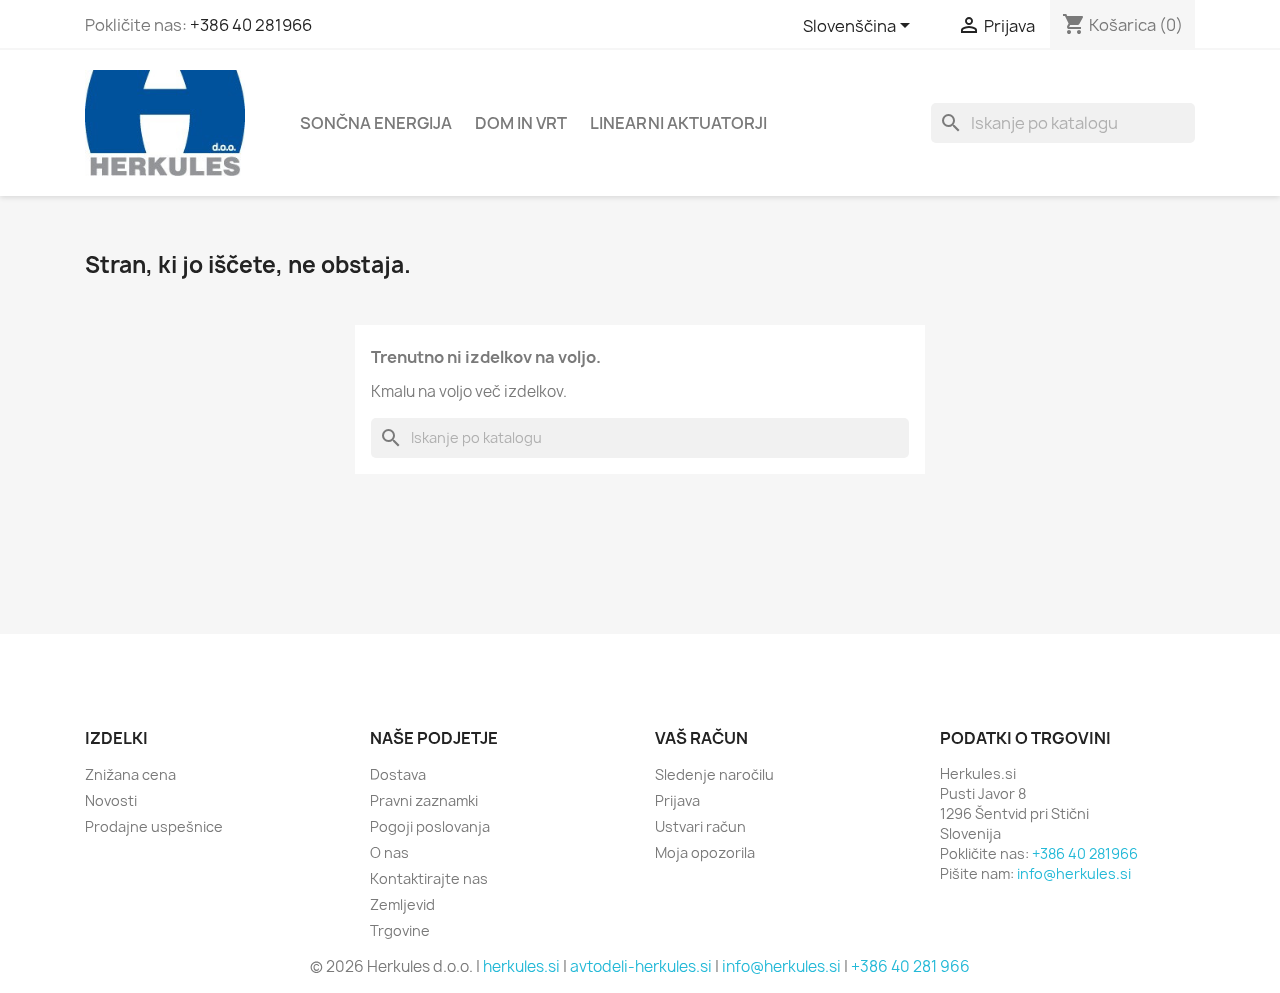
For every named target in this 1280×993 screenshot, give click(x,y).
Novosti (111, 800)
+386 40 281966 (251, 25)
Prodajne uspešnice (154, 826)
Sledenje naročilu (714, 774)
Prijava (677, 800)
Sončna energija (376, 123)
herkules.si (521, 966)
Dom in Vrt (521, 123)
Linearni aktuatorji (678, 123)
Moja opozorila (705, 852)
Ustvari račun (700, 826)
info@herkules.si (1074, 873)
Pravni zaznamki (424, 800)
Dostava (398, 774)
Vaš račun (701, 738)
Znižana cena (130, 774)
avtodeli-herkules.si (641, 966)
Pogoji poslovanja (430, 826)
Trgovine (400, 930)
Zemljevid (402, 904)
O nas (389, 852)
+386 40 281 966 (910, 966)
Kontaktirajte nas (429, 878)
